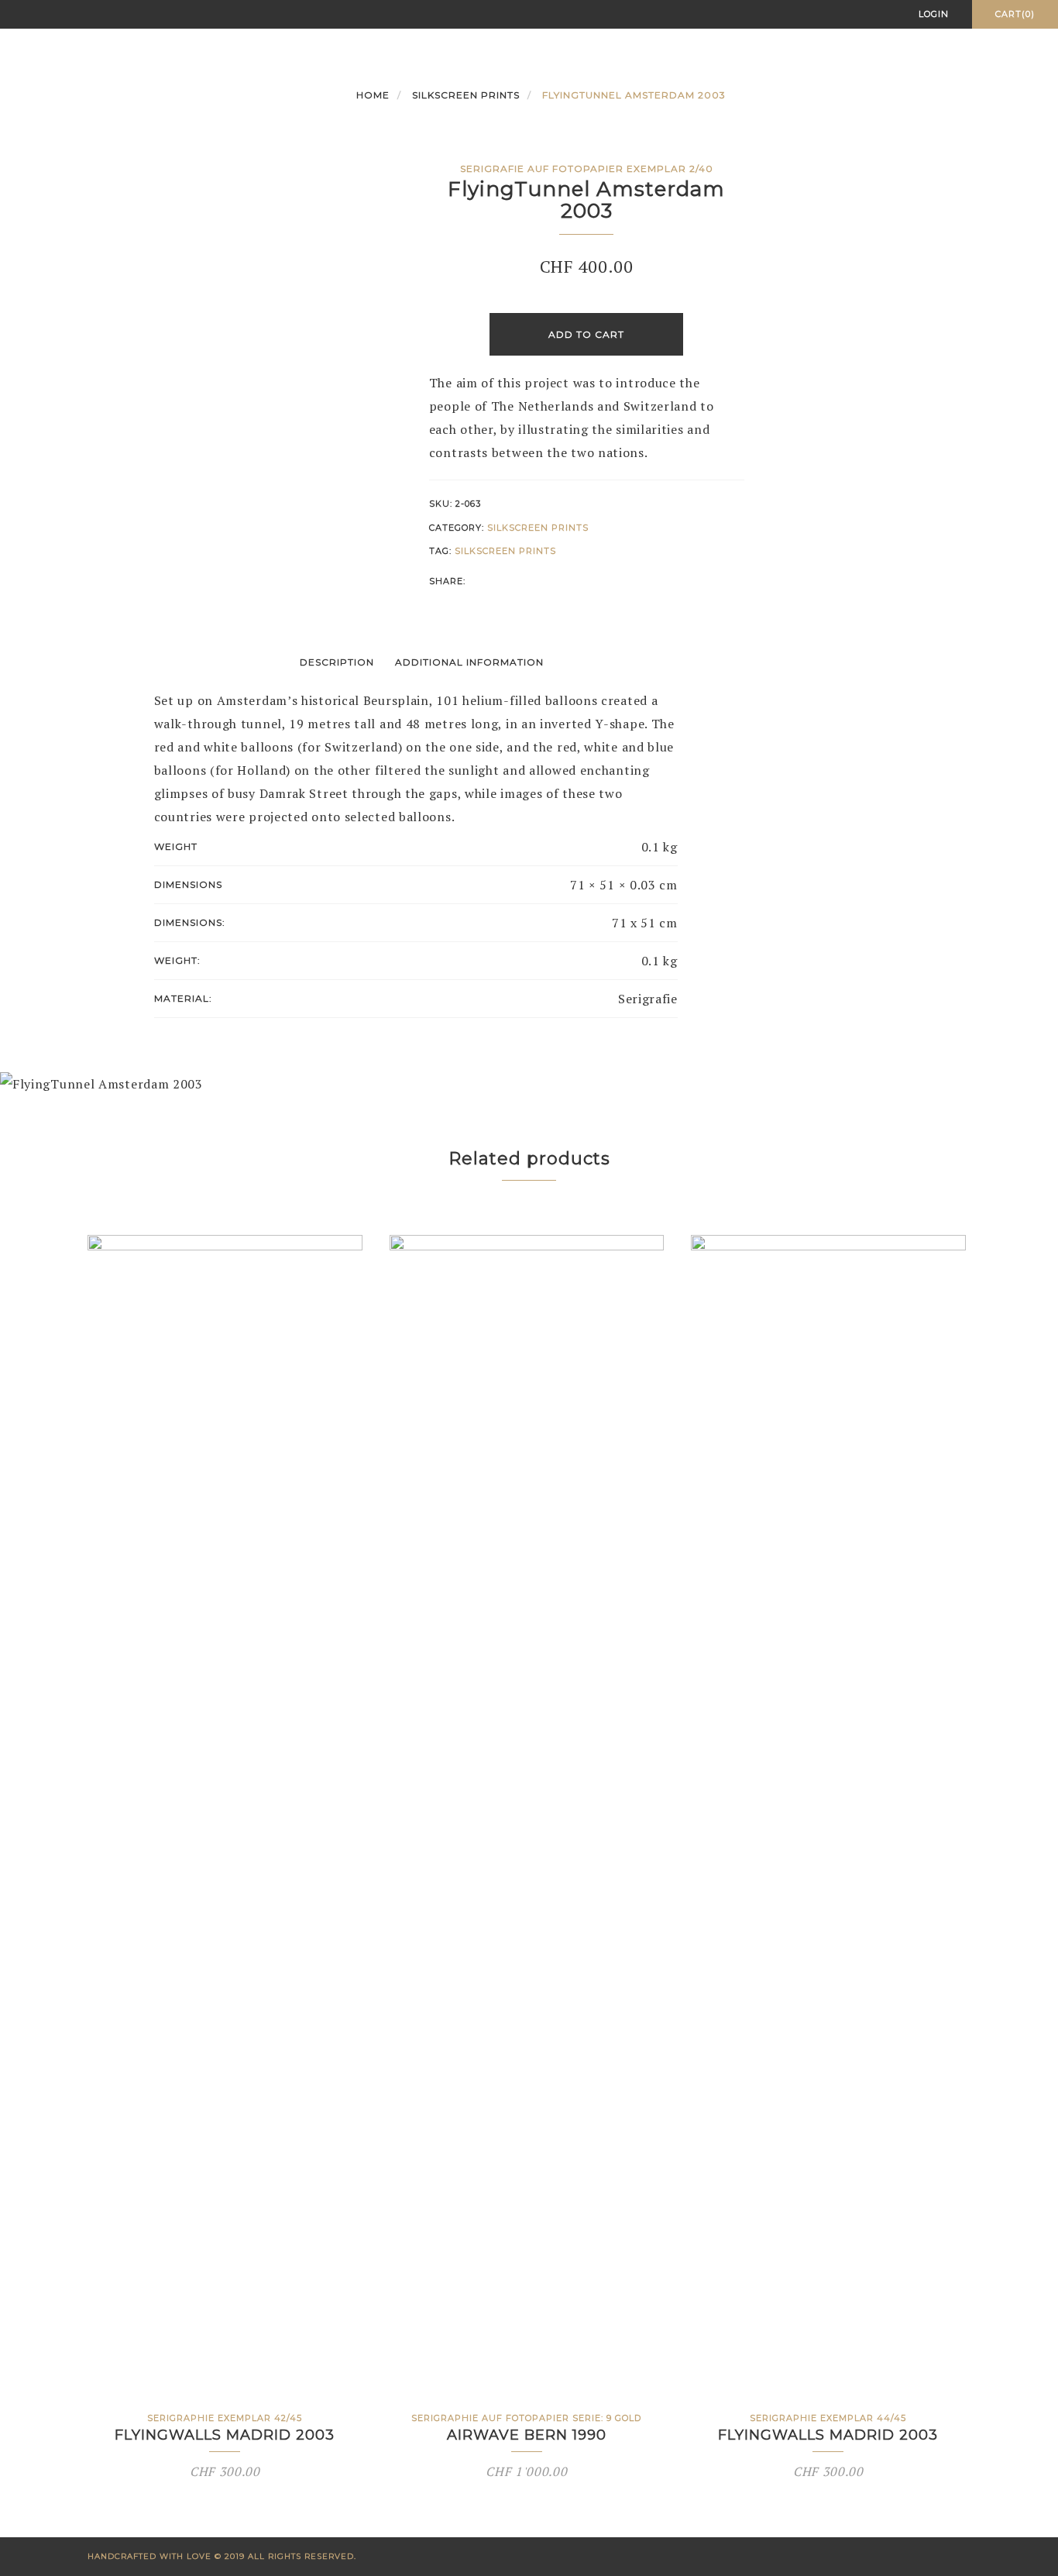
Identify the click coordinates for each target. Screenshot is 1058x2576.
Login (934, 14)
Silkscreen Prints (466, 95)
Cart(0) (1015, 14)
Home (373, 95)
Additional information (469, 662)
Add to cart (586, 334)
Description (337, 662)
